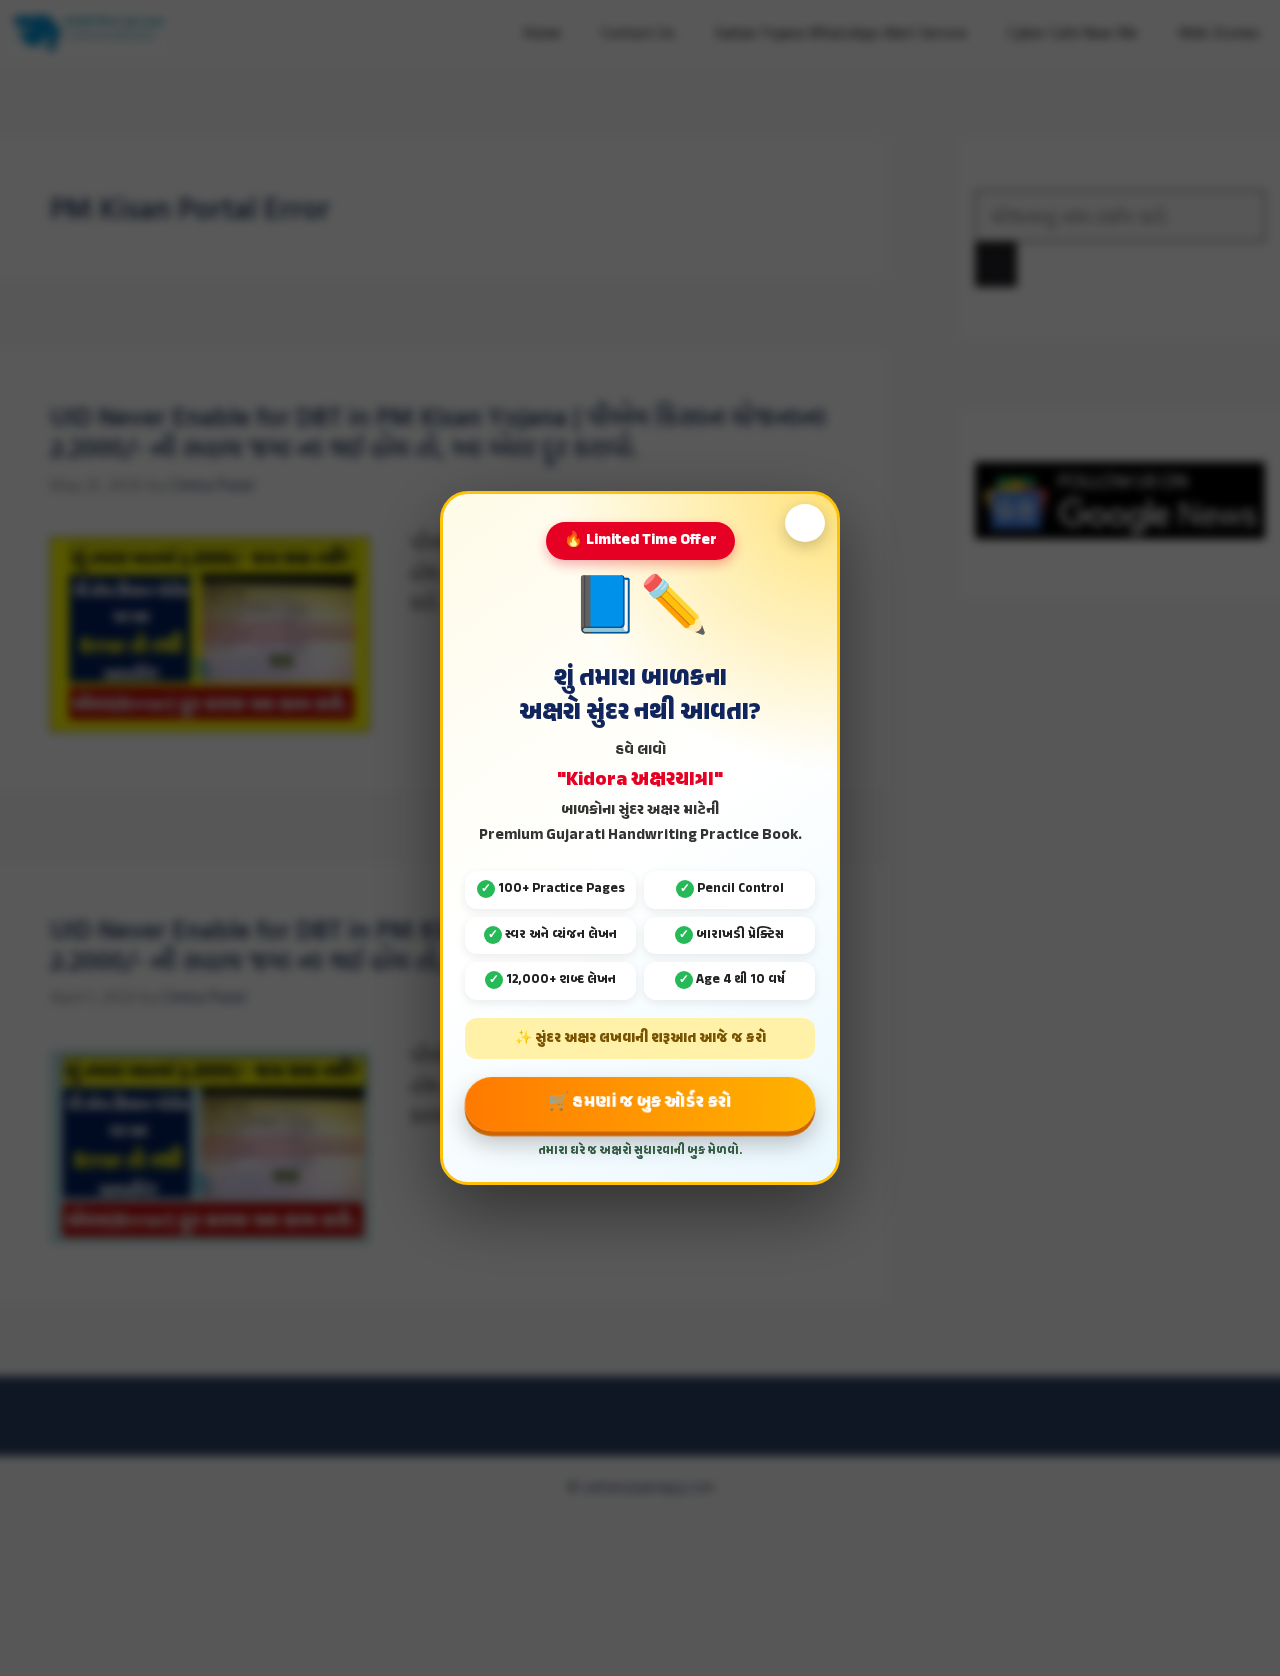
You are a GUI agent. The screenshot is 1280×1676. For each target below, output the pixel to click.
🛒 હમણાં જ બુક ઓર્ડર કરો (639, 1102)
